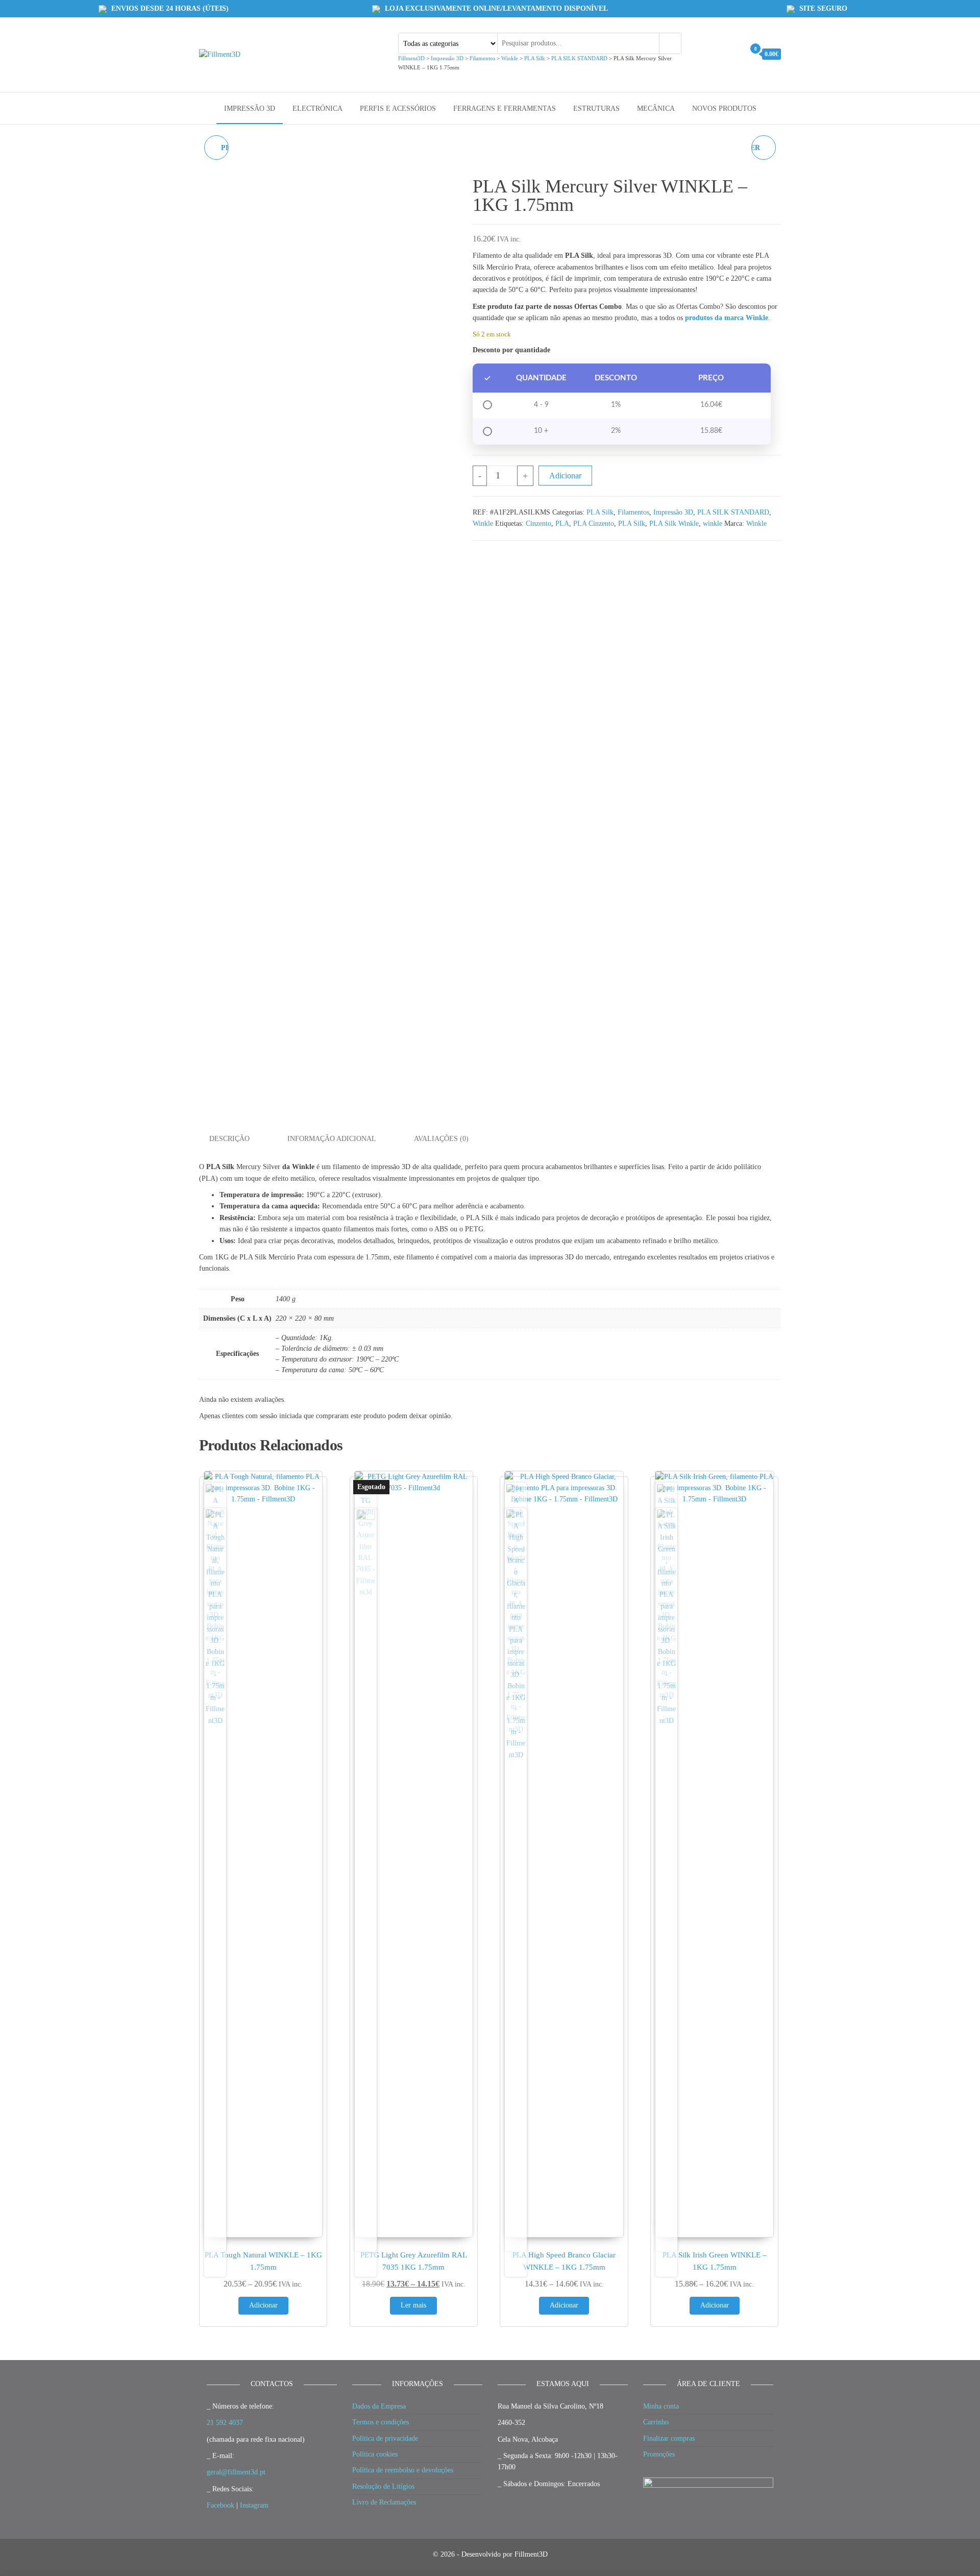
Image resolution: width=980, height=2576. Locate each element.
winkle (713, 524)
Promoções (659, 2454)
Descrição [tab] (229, 1139)
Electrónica (317, 108)
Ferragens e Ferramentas (505, 108)
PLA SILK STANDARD (733, 512)
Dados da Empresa (379, 2406)
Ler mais (413, 2305)
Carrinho (656, 2422)
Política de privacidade (385, 2438)
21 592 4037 (225, 2423)
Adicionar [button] (263, 2305)
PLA (562, 524)
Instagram (254, 2505)
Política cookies (375, 2454)
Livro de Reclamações (384, 2502)
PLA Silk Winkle (674, 524)
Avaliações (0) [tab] (441, 1139)
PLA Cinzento (594, 524)
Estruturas (596, 108)
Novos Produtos (724, 108)
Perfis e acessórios (398, 108)
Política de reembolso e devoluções (403, 2470)
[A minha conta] (734, 54)
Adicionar (565, 476)
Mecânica (656, 108)
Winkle (483, 524)
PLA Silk (600, 512)
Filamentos (633, 512)
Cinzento (538, 524)
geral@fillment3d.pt (236, 2472)
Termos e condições (381, 2422)
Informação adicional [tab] (332, 1139)
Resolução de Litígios (383, 2486)
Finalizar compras (669, 2438)
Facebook (220, 2505)
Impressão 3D (250, 108)
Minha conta (661, 2406)
